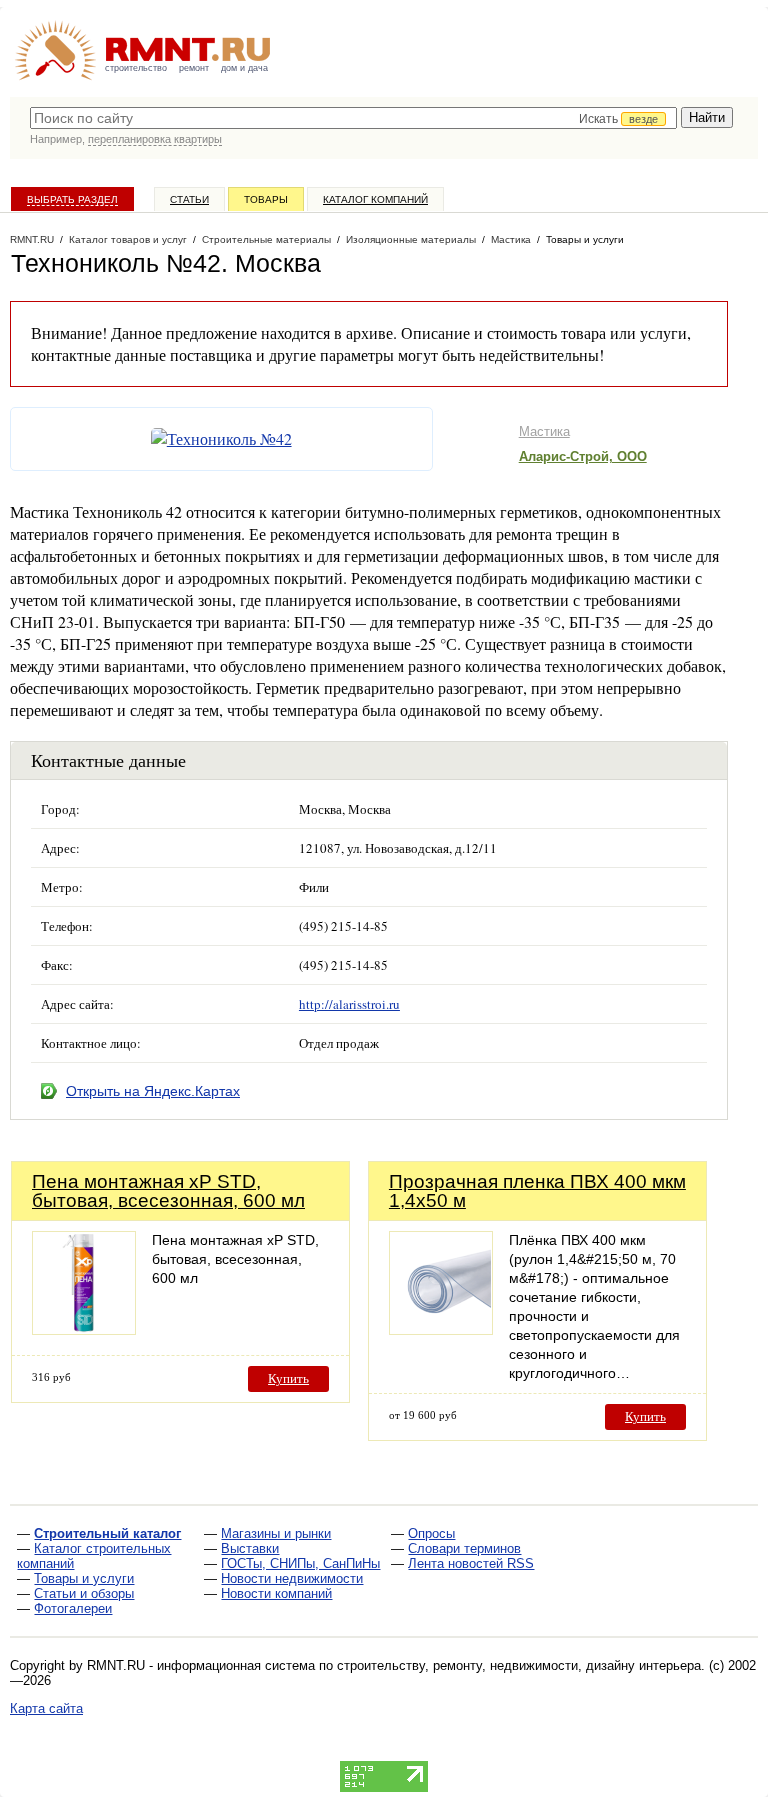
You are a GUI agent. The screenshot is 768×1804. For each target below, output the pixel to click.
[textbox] (353, 118)
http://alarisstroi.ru (349, 1004)
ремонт (194, 68)
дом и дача (244, 68)
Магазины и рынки (276, 1533)
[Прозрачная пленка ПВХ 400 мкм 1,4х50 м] (441, 1329)
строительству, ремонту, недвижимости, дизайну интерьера (519, 1665)
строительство (136, 68)
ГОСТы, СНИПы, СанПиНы (300, 1563)
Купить (288, 1378)
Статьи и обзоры (84, 1593)
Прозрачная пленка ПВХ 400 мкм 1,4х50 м (537, 1191)
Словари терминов (464, 1548)
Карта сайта (46, 1708)
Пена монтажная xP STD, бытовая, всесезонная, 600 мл (168, 1191)
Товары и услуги (84, 1578)
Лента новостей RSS (471, 1563)
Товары (266, 199)
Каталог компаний (375, 199)
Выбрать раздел (72, 199)
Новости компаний (276, 1593)
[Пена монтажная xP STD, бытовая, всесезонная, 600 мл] (84, 1329)
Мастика (544, 431)
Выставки (250, 1548)
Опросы (431, 1533)
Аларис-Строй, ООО (583, 456)
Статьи (189, 199)
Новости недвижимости (292, 1578)
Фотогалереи (73, 1608)
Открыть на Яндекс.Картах (153, 1091)
